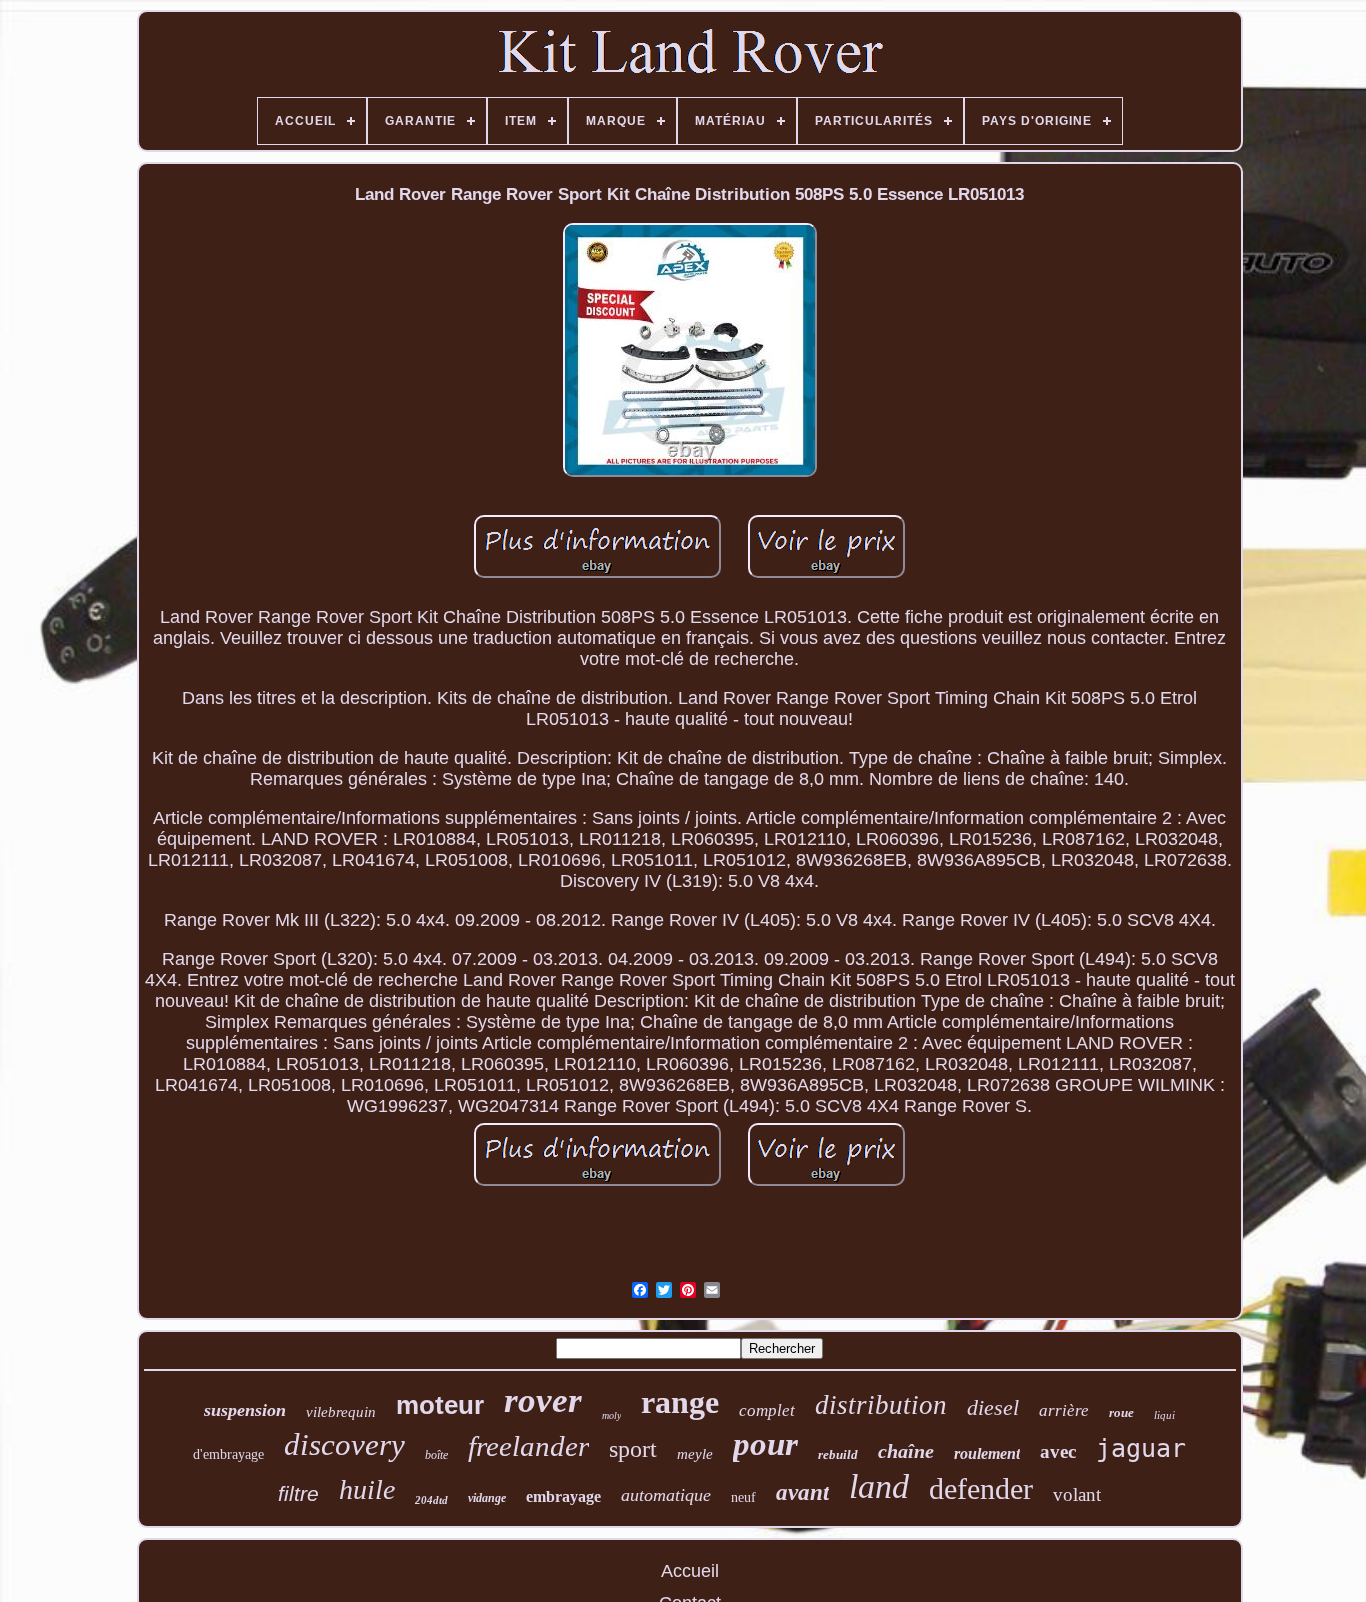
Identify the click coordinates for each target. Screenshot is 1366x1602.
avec (1058, 1451)
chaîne (906, 1451)
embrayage (563, 1496)
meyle (695, 1454)
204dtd (431, 1500)
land (879, 1486)
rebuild (838, 1454)
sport (633, 1449)
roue (1121, 1412)
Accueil (690, 1571)
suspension (245, 1410)
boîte (436, 1455)
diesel (993, 1407)
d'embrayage (228, 1454)
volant (1077, 1494)
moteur (440, 1405)
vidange (487, 1498)
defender (981, 1488)
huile (367, 1489)
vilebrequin (341, 1412)
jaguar (1141, 1448)
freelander (528, 1446)
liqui (1164, 1415)
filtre (298, 1493)
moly (611, 1415)
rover (543, 1400)
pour (765, 1444)
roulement (987, 1453)
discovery (344, 1444)
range (680, 1402)
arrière (1064, 1410)
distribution (881, 1405)
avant (802, 1492)
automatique (666, 1495)
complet (767, 1410)
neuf (743, 1497)
